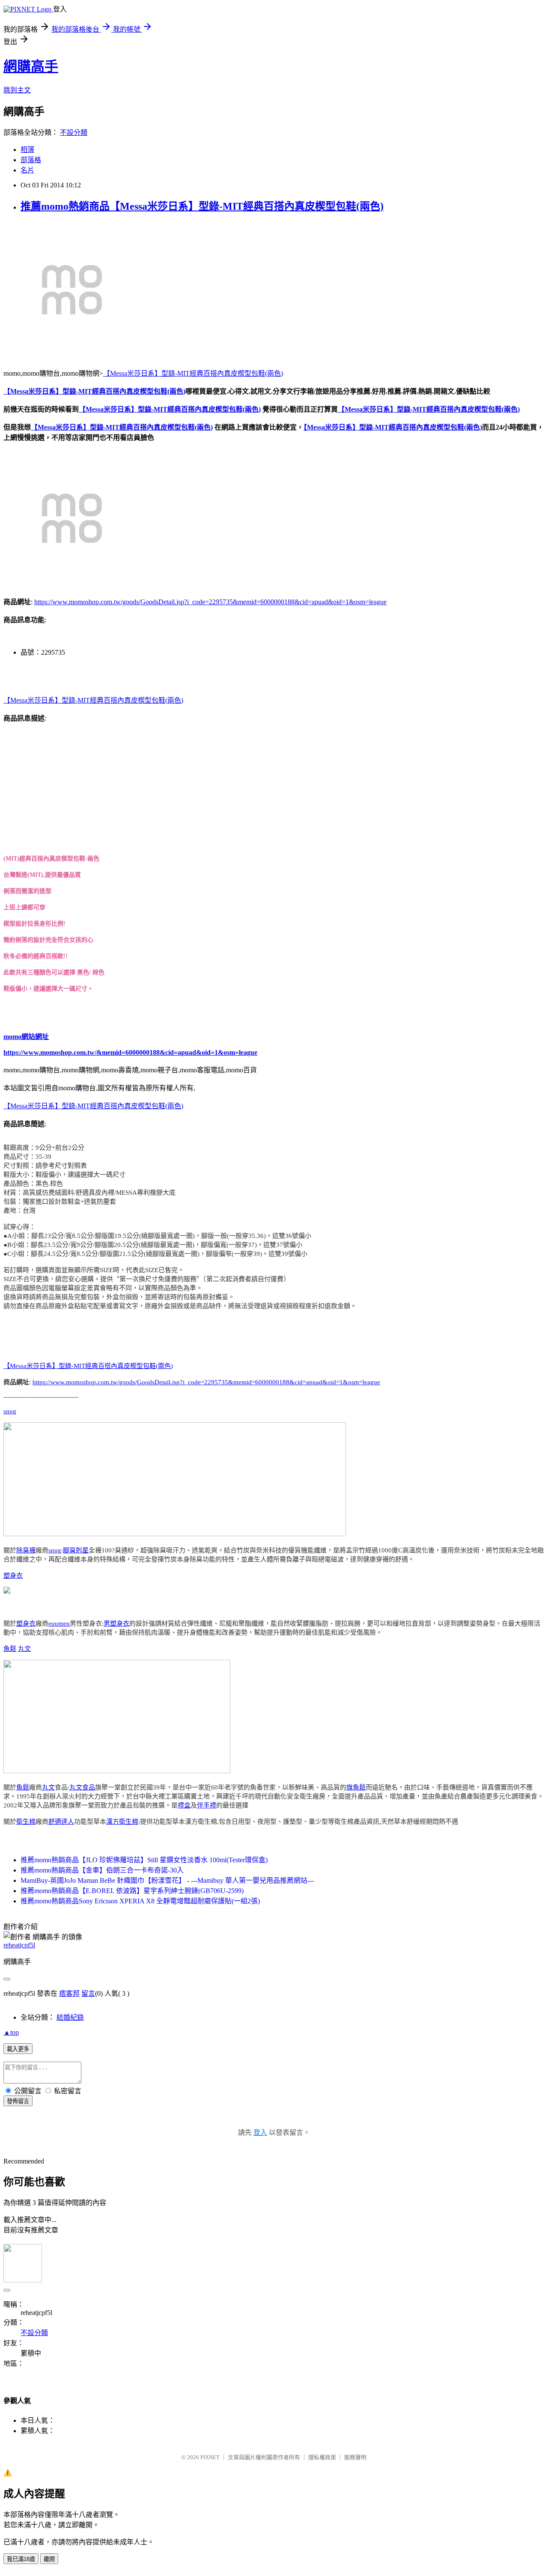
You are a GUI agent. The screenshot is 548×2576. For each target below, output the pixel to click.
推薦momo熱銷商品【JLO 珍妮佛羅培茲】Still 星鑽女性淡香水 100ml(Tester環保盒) (144, 1860)
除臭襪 (26, 1550)
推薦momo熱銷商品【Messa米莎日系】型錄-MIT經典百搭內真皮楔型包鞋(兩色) (202, 206)
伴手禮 (207, 1805)
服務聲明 (355, 2457)
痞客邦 (69, 1993)
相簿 (27, 150)
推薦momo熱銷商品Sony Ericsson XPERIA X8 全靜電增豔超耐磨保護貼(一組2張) (140, 1901)
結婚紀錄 (70, 2017)
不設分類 (74, 132)
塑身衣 (13, 1576)
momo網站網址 (26, 1037)
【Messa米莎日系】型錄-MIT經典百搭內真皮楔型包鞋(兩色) (193, 373)
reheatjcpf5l (19, 1945)
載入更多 (18, 2049)
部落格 (31, 160)
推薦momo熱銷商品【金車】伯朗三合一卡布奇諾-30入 (102, 1870)
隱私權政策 (322, 2457)
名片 (27, 170)
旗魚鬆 (356, 1787)
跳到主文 (17, 90)
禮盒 (184, 1805)
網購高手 (31, 66)
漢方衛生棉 (122, 1822)
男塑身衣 (116, 1623)
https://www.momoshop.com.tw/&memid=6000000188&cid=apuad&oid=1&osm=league (130, 1052)
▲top (11, 2032)
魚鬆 (10, 1649)
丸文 (24, 1649)
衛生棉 (26, 1822)
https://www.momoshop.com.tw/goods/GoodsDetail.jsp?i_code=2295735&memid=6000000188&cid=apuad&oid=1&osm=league (210, 602)
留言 (88, 1993)
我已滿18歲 (21, 2559)
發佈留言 (18, 2101)
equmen (59, 1623)
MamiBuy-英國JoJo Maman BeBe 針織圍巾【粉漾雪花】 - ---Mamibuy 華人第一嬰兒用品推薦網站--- (167, 1880)
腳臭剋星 (76, 1550)
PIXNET (210, 2457)
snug (10, 1411)
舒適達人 (61, 1822)
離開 (49, 2559)
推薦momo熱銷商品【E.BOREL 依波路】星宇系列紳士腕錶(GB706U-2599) (132, 1891)
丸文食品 (82, 1787)
